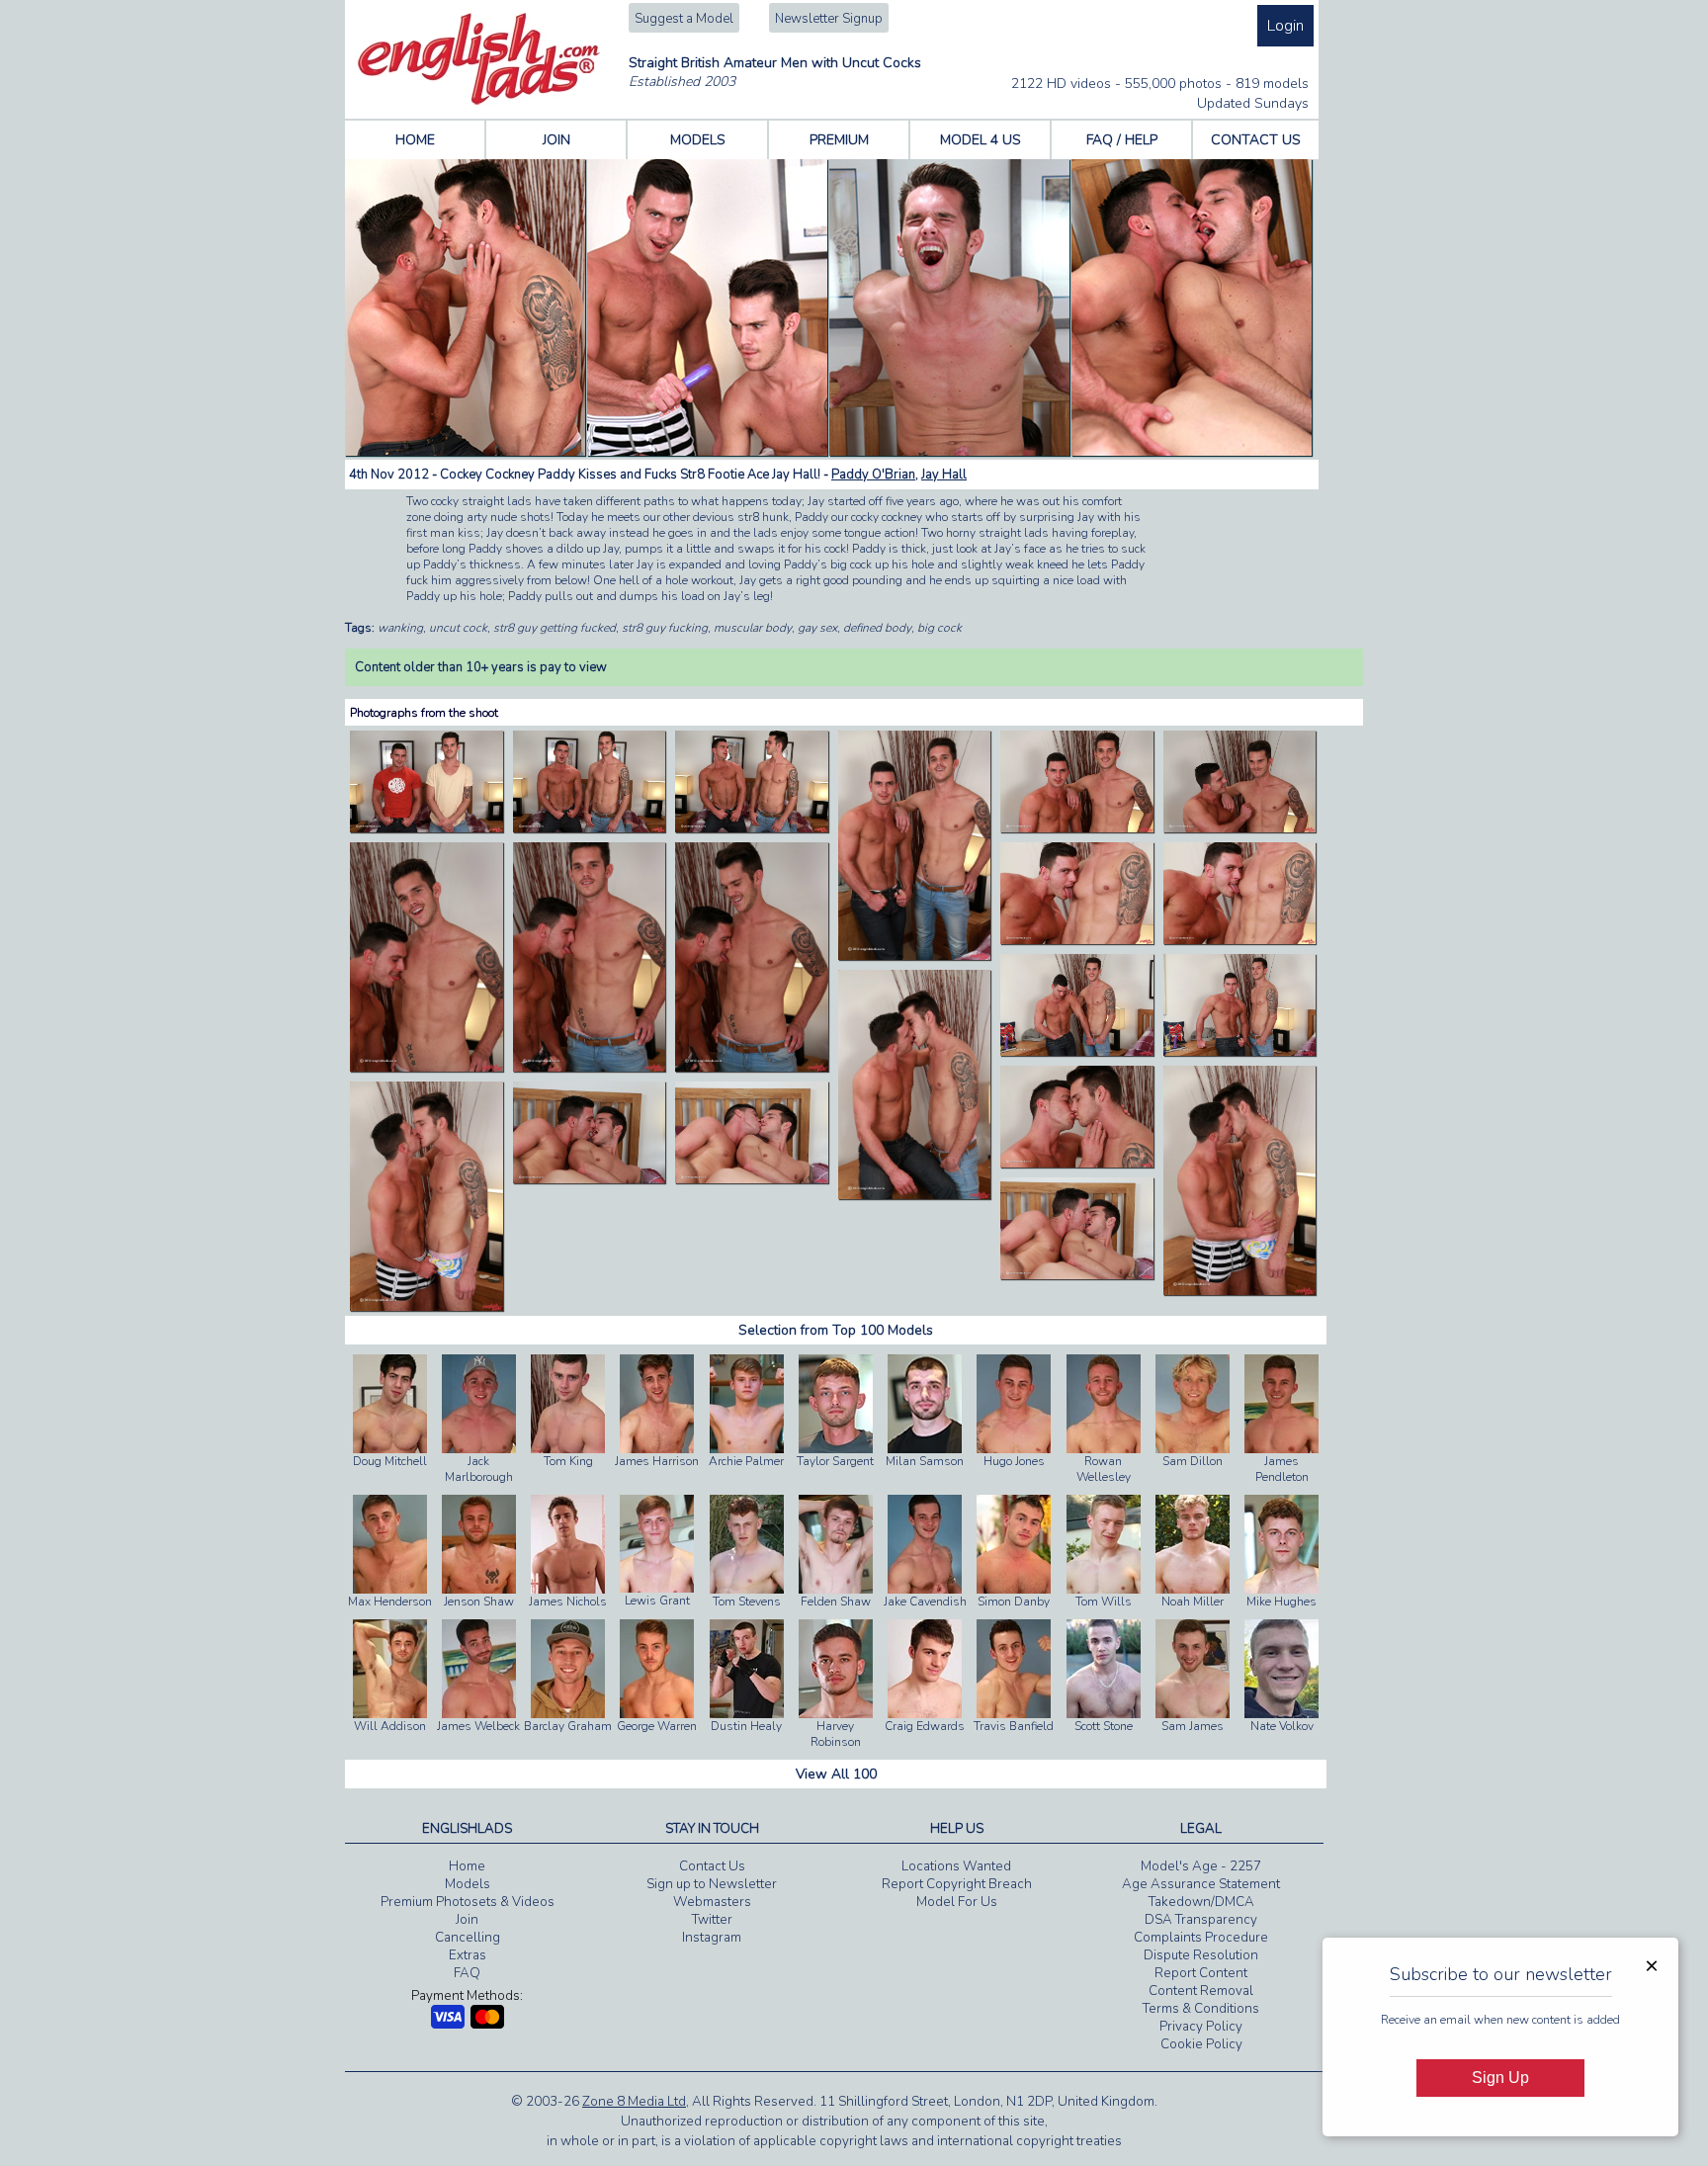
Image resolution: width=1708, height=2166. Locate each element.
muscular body (753, 628)
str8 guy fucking (665, 628)
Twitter (712, 1920)
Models (468, 1884)
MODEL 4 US (981, 140)
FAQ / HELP (1122, 140)
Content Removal (1201, 1991)
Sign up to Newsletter (712, 1884)
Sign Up (1500, 2078)
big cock (939, 628)
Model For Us (957, 1902)
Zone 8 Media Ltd (634, 2102)
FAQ (467, 1973)
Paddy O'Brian (873, 475)
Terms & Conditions (1201, 2009)
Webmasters (712, 1902)
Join (467, 1920)
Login (1285, 26)
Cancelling (468, 1938)
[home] (479, 101)
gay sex (817, 628)
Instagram (712, 1938)
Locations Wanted (956, 1866)
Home (467, 1866)
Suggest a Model (684, 19)
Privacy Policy (1201, 2027)
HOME (415, 140)
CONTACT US (1256, 140)
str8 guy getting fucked (555, 628)
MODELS (698, 140)
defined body (877, 628)
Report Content (1201, 1973)
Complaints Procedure (1201, 1938)
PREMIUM (839, 140)
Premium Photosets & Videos (468, 1902)
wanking (400, 628)
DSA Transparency (1201, 1920)
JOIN (556, 140)
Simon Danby (1014, 1602)
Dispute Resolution (1201, 1955)
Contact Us (712, 1866)
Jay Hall (944, 475)
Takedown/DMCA (1201, 1902)
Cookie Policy (1201, 2044)
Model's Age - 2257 (1201, 1866)
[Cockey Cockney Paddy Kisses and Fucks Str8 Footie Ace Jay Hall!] (427, 828)
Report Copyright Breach (957, 1884)
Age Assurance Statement (1201, 1884)
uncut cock (458, 628)
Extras (468, 1955)
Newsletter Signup (829, 19)
